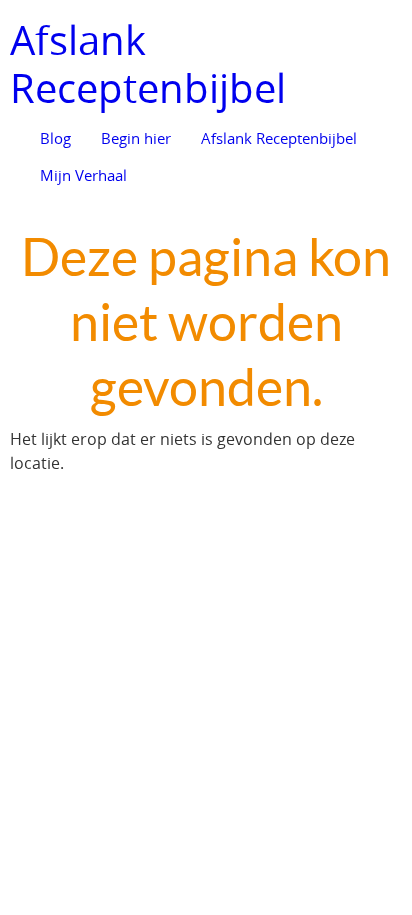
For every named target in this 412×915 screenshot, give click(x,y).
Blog (55, 138)
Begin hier (136, 138)
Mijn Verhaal (83, 175)
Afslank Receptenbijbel (148, 64)
